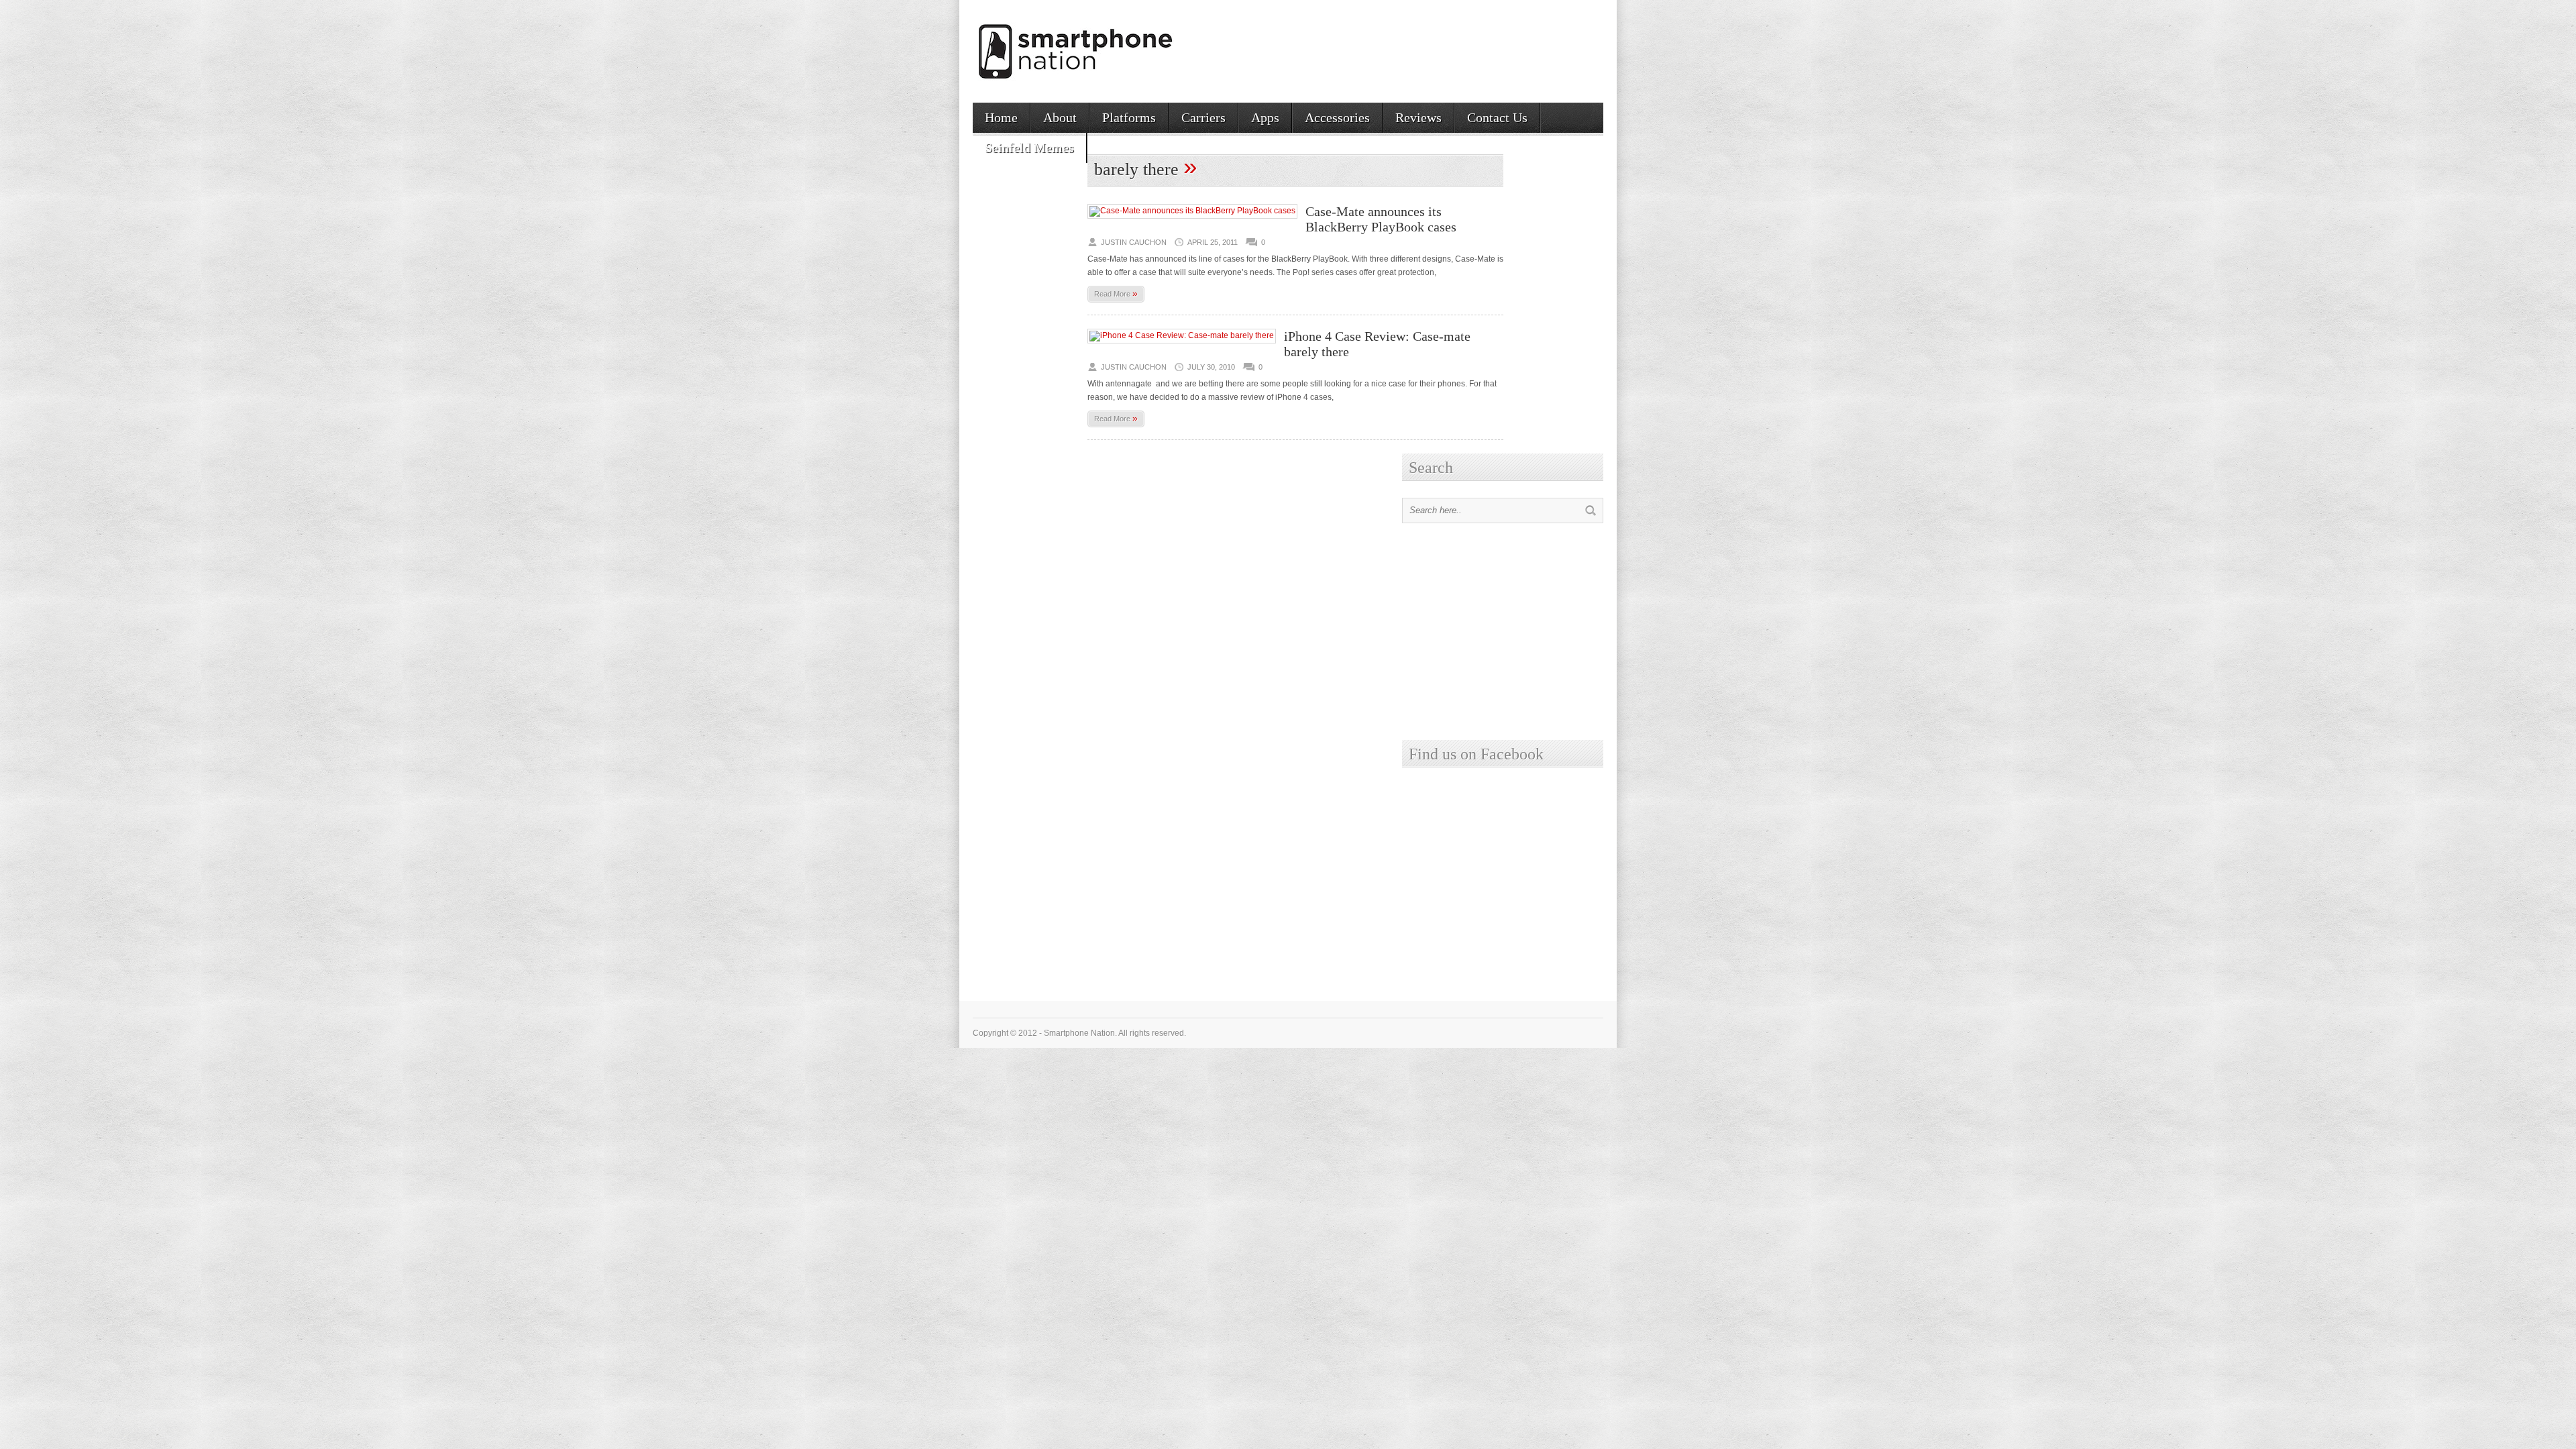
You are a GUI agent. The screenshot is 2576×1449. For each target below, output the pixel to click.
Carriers (1203, 117)
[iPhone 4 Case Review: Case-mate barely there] (1182, 335)
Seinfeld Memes (1029, 148)
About (1060, 117)
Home (1001, 117)
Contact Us (1497, 117)
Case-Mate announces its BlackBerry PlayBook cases (1381, 219)
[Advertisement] (1446, 46)
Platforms (1129, 117)
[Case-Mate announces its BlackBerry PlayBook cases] (1192, 211)
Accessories (1337, 117)
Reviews (1418, 117)
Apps (1265, 117)
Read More (1116, 293)
